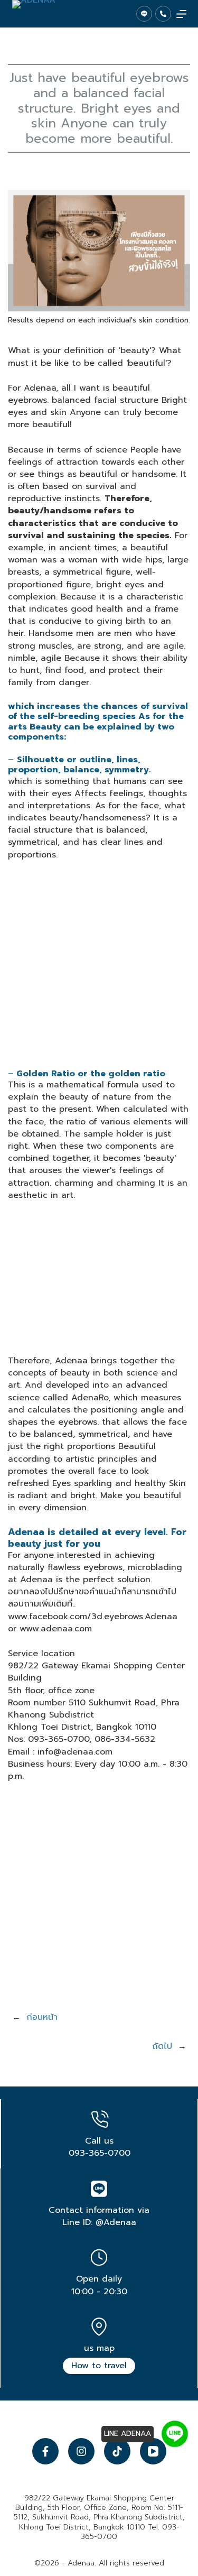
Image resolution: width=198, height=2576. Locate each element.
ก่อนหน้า (42, 2017)
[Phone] (163, 14)
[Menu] (181, 14)
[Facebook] (45, 2451)
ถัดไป (162, 2046)
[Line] (144, 14)
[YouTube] (153, 2451)
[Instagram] (81, 2451)
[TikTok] (117, 2451)
